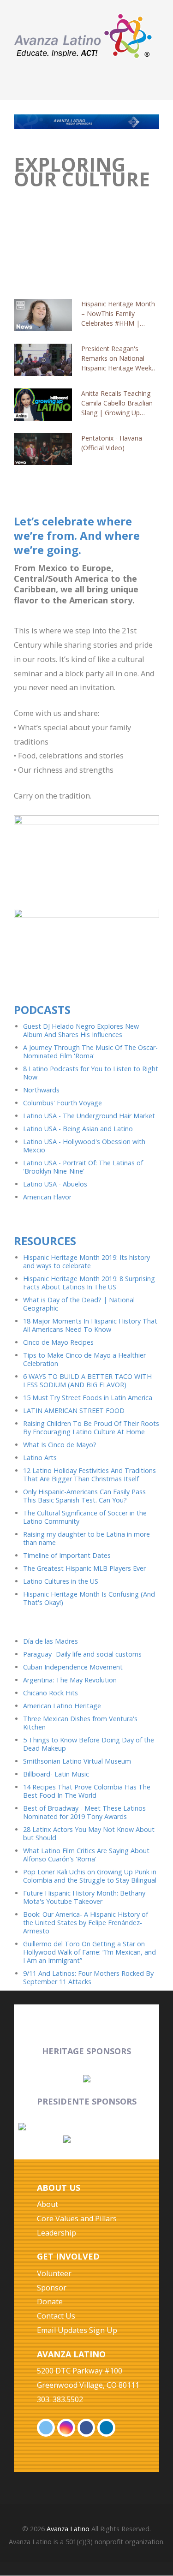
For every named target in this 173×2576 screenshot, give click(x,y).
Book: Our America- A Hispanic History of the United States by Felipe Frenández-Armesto (86, 1923)
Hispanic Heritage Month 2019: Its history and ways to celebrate (86, 1261)
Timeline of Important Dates (67, 1555)
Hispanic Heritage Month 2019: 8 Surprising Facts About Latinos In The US (89, 1283)
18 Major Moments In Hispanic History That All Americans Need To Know (90, 1325)
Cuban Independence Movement (73, 1667)
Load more (86, 463)
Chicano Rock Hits (51, 1693)
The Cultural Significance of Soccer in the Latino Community (85, 1517)
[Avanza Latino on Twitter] (46, 2428)
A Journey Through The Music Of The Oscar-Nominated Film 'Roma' (90, 1052)
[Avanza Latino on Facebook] (86, 2428)
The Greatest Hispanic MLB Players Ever (84, 1568)
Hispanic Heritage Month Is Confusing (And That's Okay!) (89, 1598)
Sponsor (52, 2288)
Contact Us (56, 2316)
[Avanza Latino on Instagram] (66, 2428)
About (48, 2204)
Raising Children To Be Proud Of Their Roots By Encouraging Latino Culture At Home (91, 1428)
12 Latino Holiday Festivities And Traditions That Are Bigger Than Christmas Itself (89, 1475)
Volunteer (54, 2273)
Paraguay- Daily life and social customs (82, 1654)
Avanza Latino (68, 2529)
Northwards (41, 1090)
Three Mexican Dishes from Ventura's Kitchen (80, 1723)
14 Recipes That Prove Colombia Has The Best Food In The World (87, 1791)
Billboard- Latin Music (56, 1774)
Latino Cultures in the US (61, 1581)
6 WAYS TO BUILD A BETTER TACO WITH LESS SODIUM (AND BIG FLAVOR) (87, 1380)
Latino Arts (40, 1458)
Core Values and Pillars (77, 2218)
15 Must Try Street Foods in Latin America (88, 1398)
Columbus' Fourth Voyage (63, 1103)
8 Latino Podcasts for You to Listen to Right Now (91, 1073)
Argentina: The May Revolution (70, 1680)
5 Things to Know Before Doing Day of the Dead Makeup (89, 1744)
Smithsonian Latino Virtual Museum (77, 1761)
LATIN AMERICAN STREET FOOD (74, 1410)
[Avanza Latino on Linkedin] (106, 2428)
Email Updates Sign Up (77, 2330)
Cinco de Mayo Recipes (58, 1342)
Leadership (57, 2233)
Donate (50, 2302)
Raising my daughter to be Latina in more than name (86, 1538)
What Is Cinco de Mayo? (60, 1445)
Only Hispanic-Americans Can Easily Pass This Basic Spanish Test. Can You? (84, 1496)
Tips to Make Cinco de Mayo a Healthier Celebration (84, 1359)
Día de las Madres (51, 1641)
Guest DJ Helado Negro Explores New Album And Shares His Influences (81, 1030)
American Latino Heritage (62, 1706)
